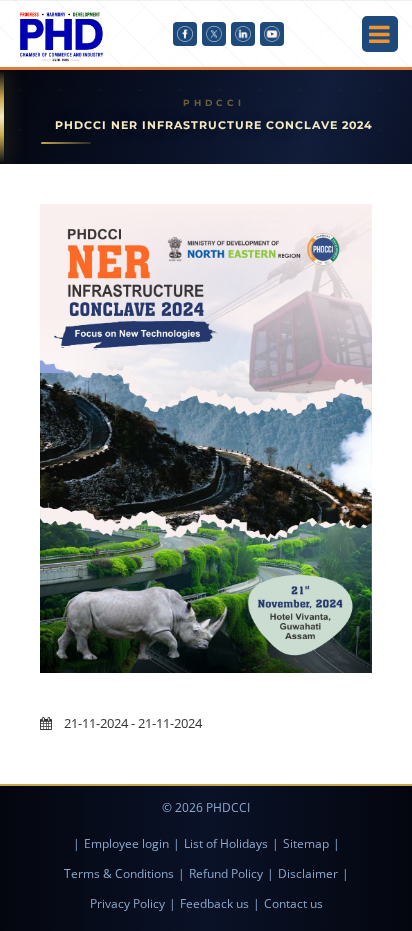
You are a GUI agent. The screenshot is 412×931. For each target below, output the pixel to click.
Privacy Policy (127, 903)
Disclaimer (308, 873)
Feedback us (214, 903)
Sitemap (306, 843)
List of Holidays (226, 843)
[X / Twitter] (214, 34)
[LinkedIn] (243, 34)
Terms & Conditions (119, 873)
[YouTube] (272, 34)
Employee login (126, 843)
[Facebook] (185, 34)
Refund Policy (226, 873)
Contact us (293, 903)
